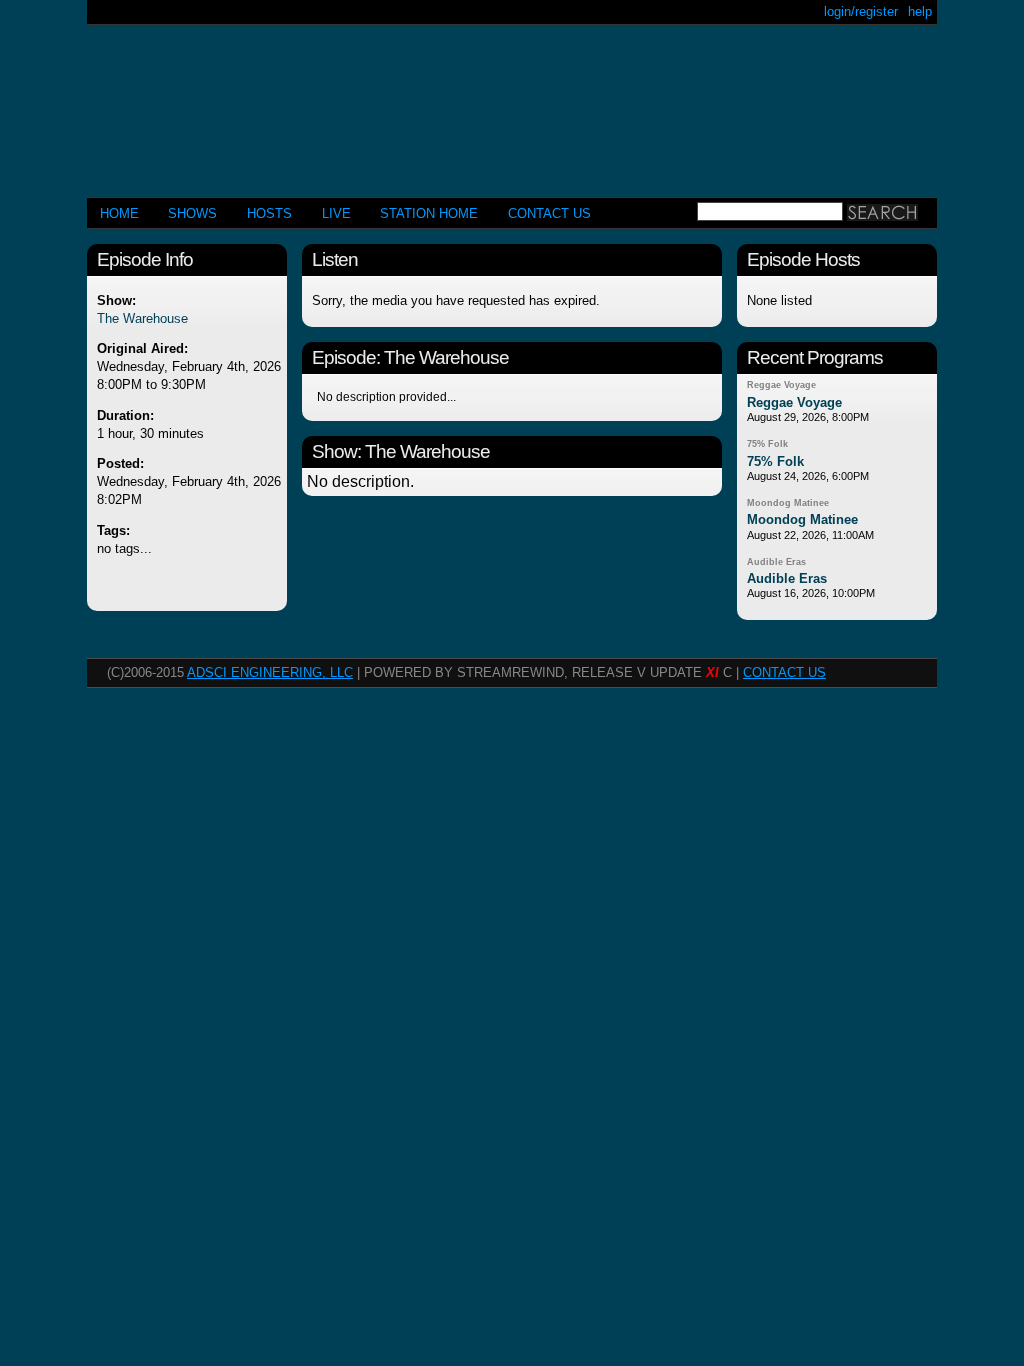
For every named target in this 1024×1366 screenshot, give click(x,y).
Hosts (269, 213)
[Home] (512, 102)
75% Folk (767, 444)
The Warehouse (142, 318)
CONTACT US (549, 213)
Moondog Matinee (788, 503)
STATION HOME (429, 213)
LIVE (336, 213)
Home (119, 213)
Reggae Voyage (781, 385)
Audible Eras (776, 562)
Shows (192, 213)
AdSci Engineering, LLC (270, 672)
